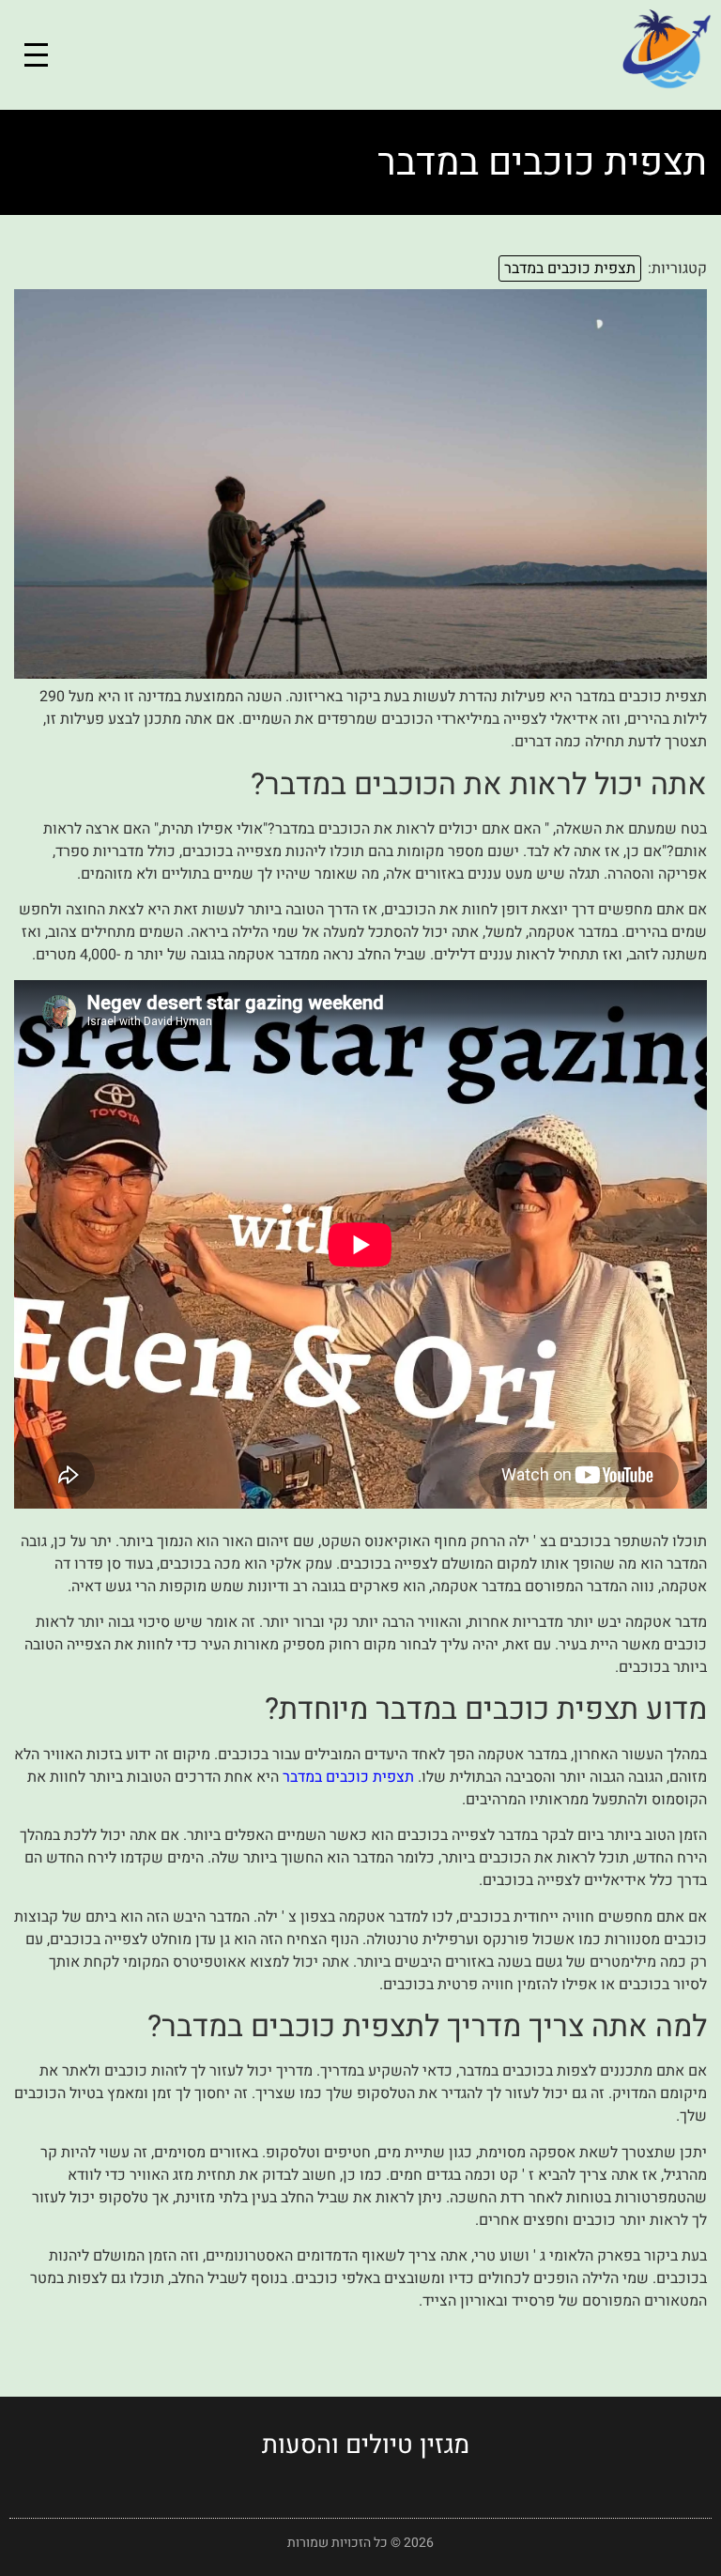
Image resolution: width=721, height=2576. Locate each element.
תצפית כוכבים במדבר (570, 268)
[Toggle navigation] (36, 55)
